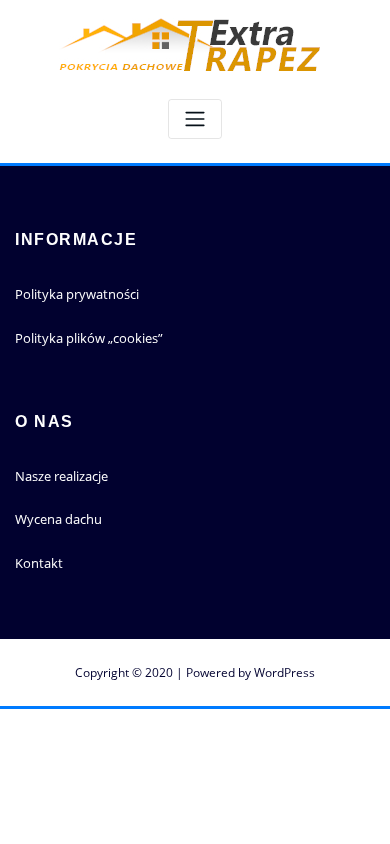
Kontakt (39, 563)
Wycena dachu (58, 519)
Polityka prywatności (77, 294)
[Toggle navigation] (195, 119)
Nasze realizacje (61, 476)
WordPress (284, 672)
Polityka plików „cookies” (89, 338)
